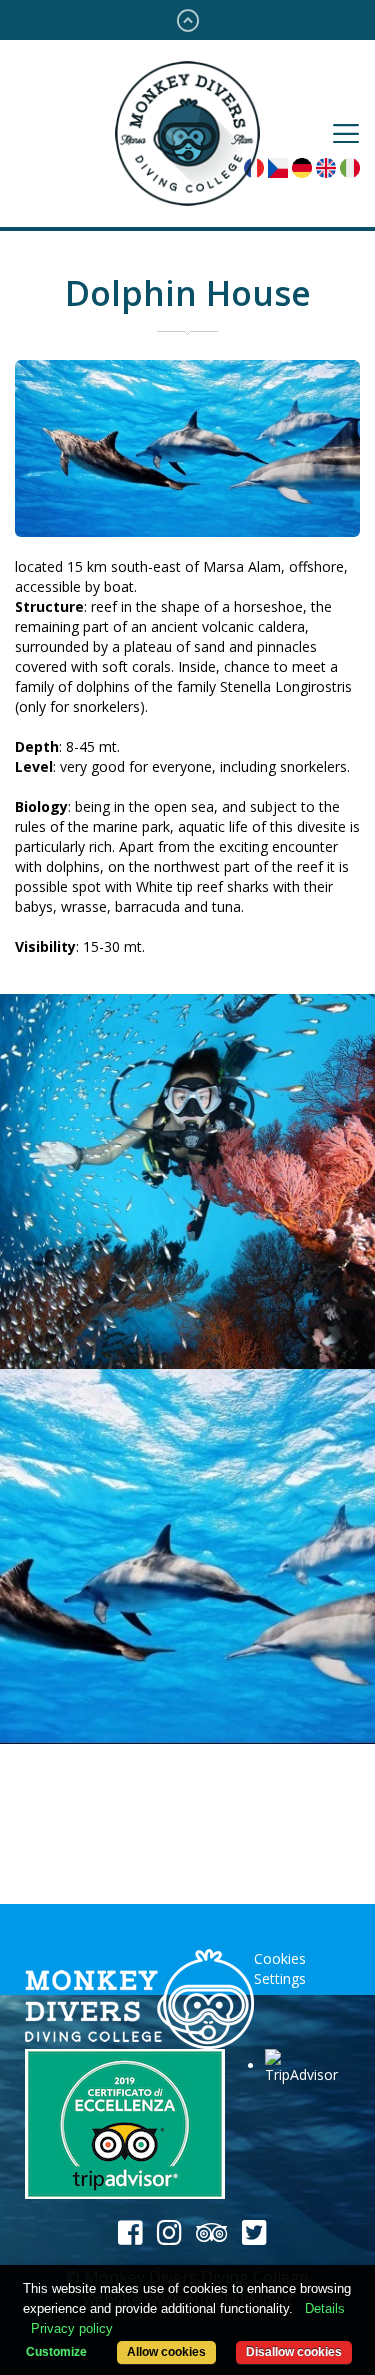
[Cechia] (278, 166)
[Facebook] (130, 2233)
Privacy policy (72, 2328)
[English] (326, 166)
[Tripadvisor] (212, 2233)
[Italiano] (350, 166)
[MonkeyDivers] (139, 1999)
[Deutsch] (302, 166)
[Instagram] (169, 2233)
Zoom (198, 1182)
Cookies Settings (280, 1968)
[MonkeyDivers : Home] (187, 131)
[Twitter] (254, 2233)
